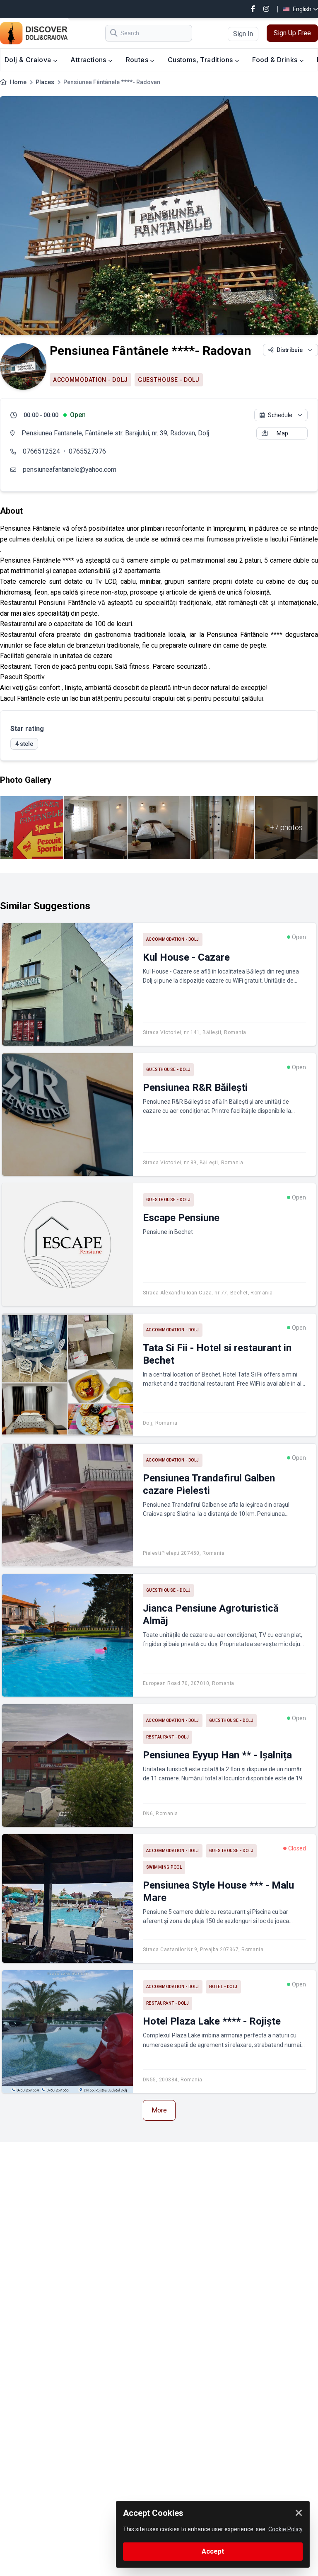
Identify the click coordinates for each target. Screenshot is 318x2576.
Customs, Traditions (201, 60)
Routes (138, 60)
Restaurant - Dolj (168, 1737)
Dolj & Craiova (29, 60)
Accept (213, 2551)
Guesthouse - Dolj (169, 380)
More (159, 2110)
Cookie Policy (285, 2529)
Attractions (89, 60)
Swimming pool (164, 1867)
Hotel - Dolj (223, 1987)
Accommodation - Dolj (90, 380)
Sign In (243, 34)
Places (45, 82)
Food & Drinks (276, 60)
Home (18, 82)
